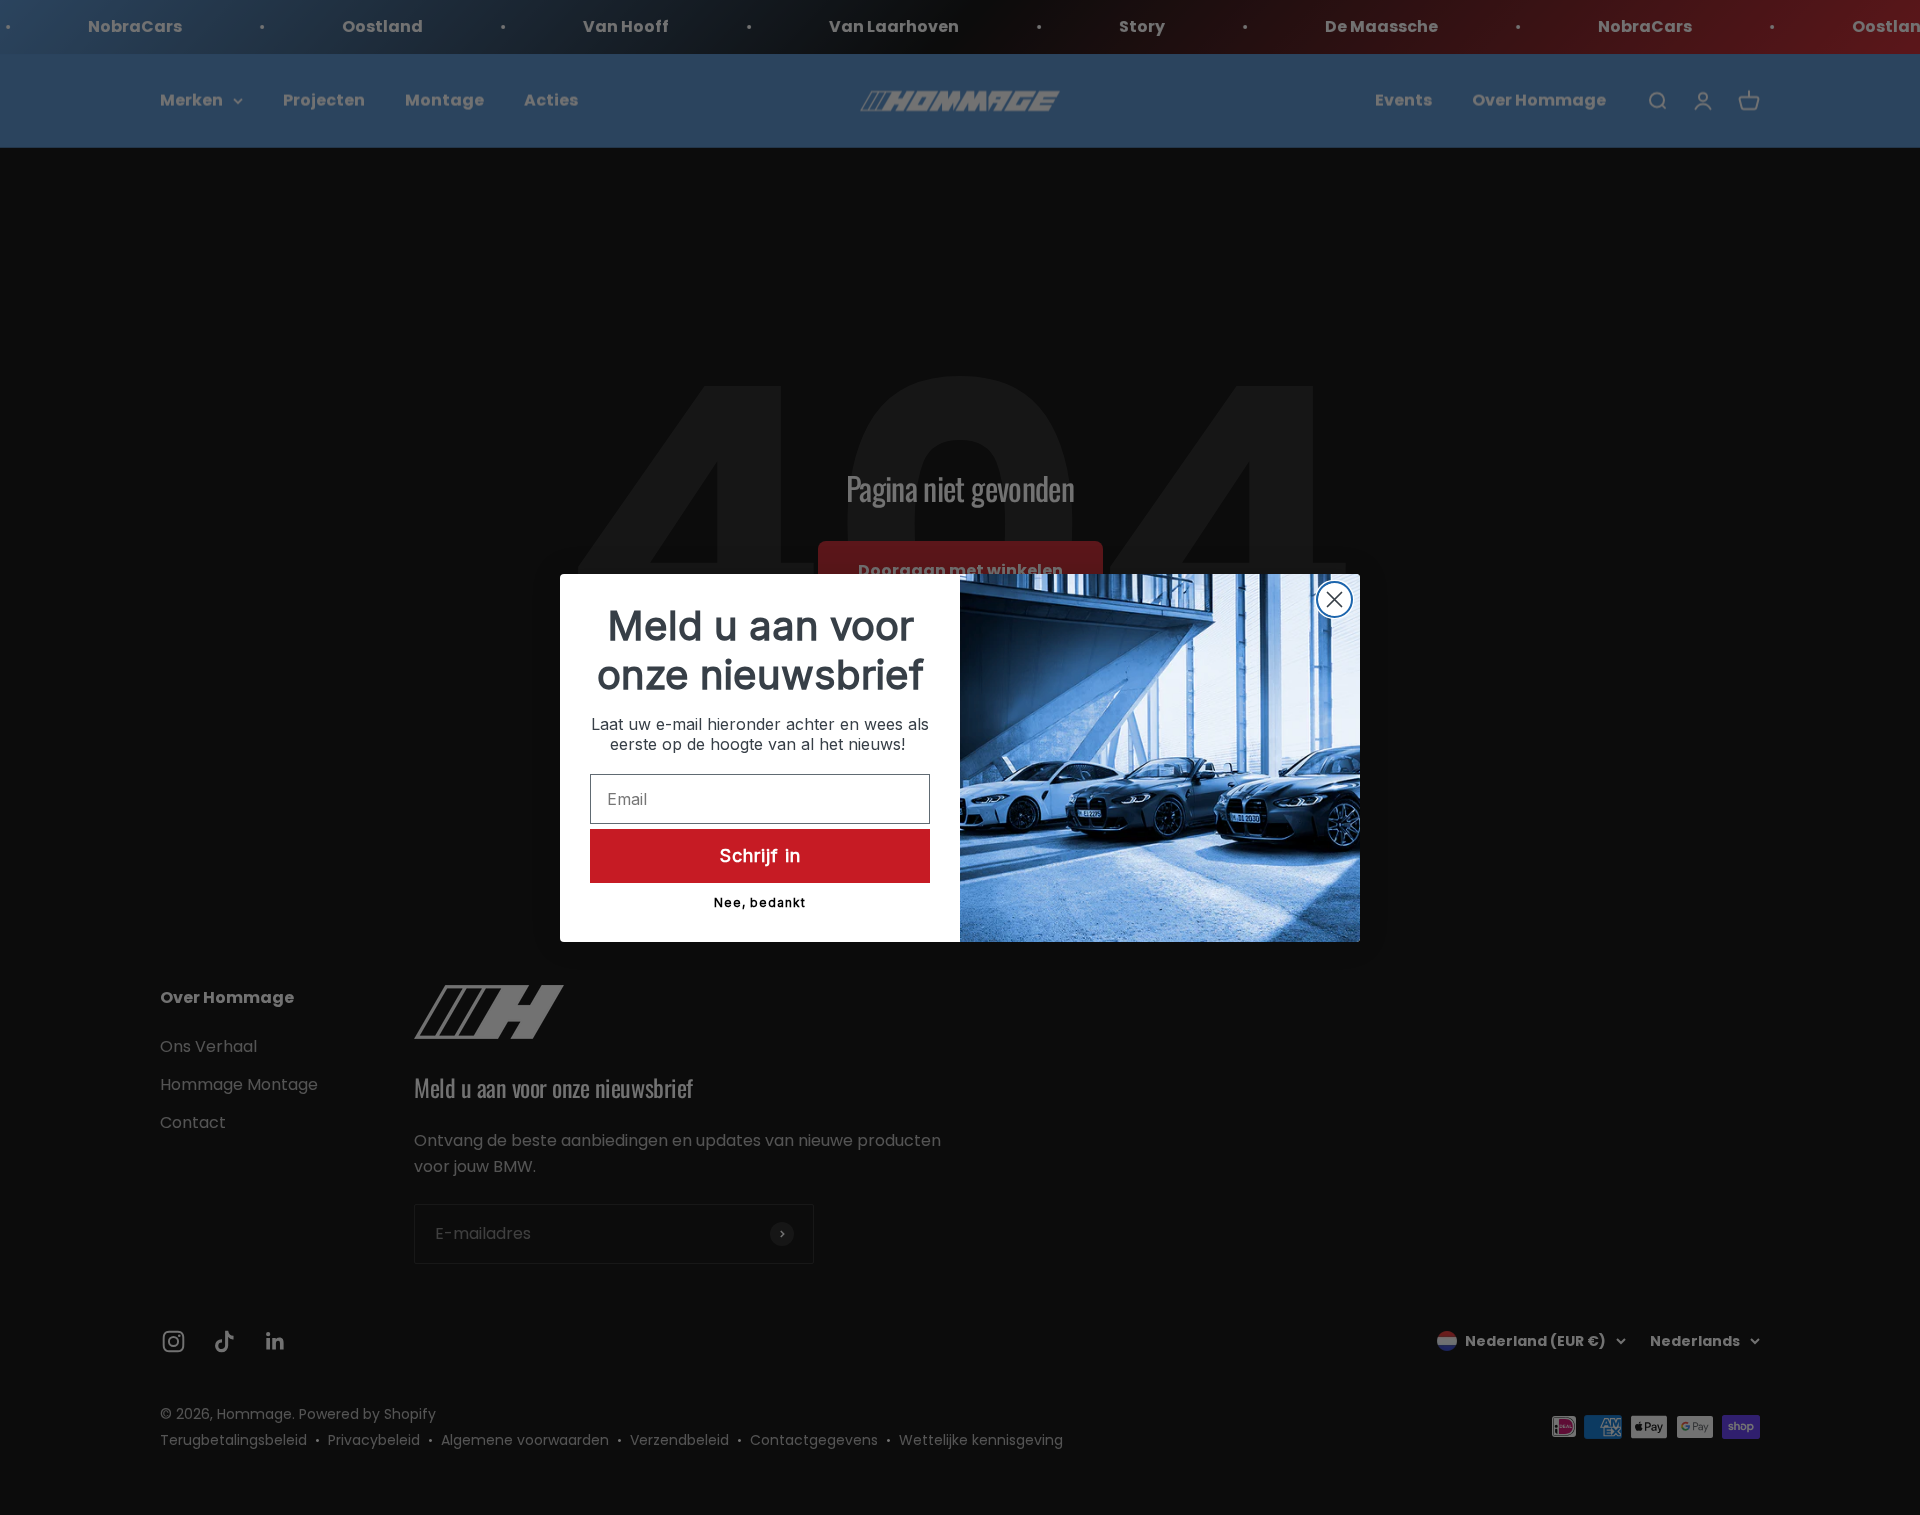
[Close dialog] (1334, 599)
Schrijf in (760, 854)
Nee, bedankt (760, 902)
